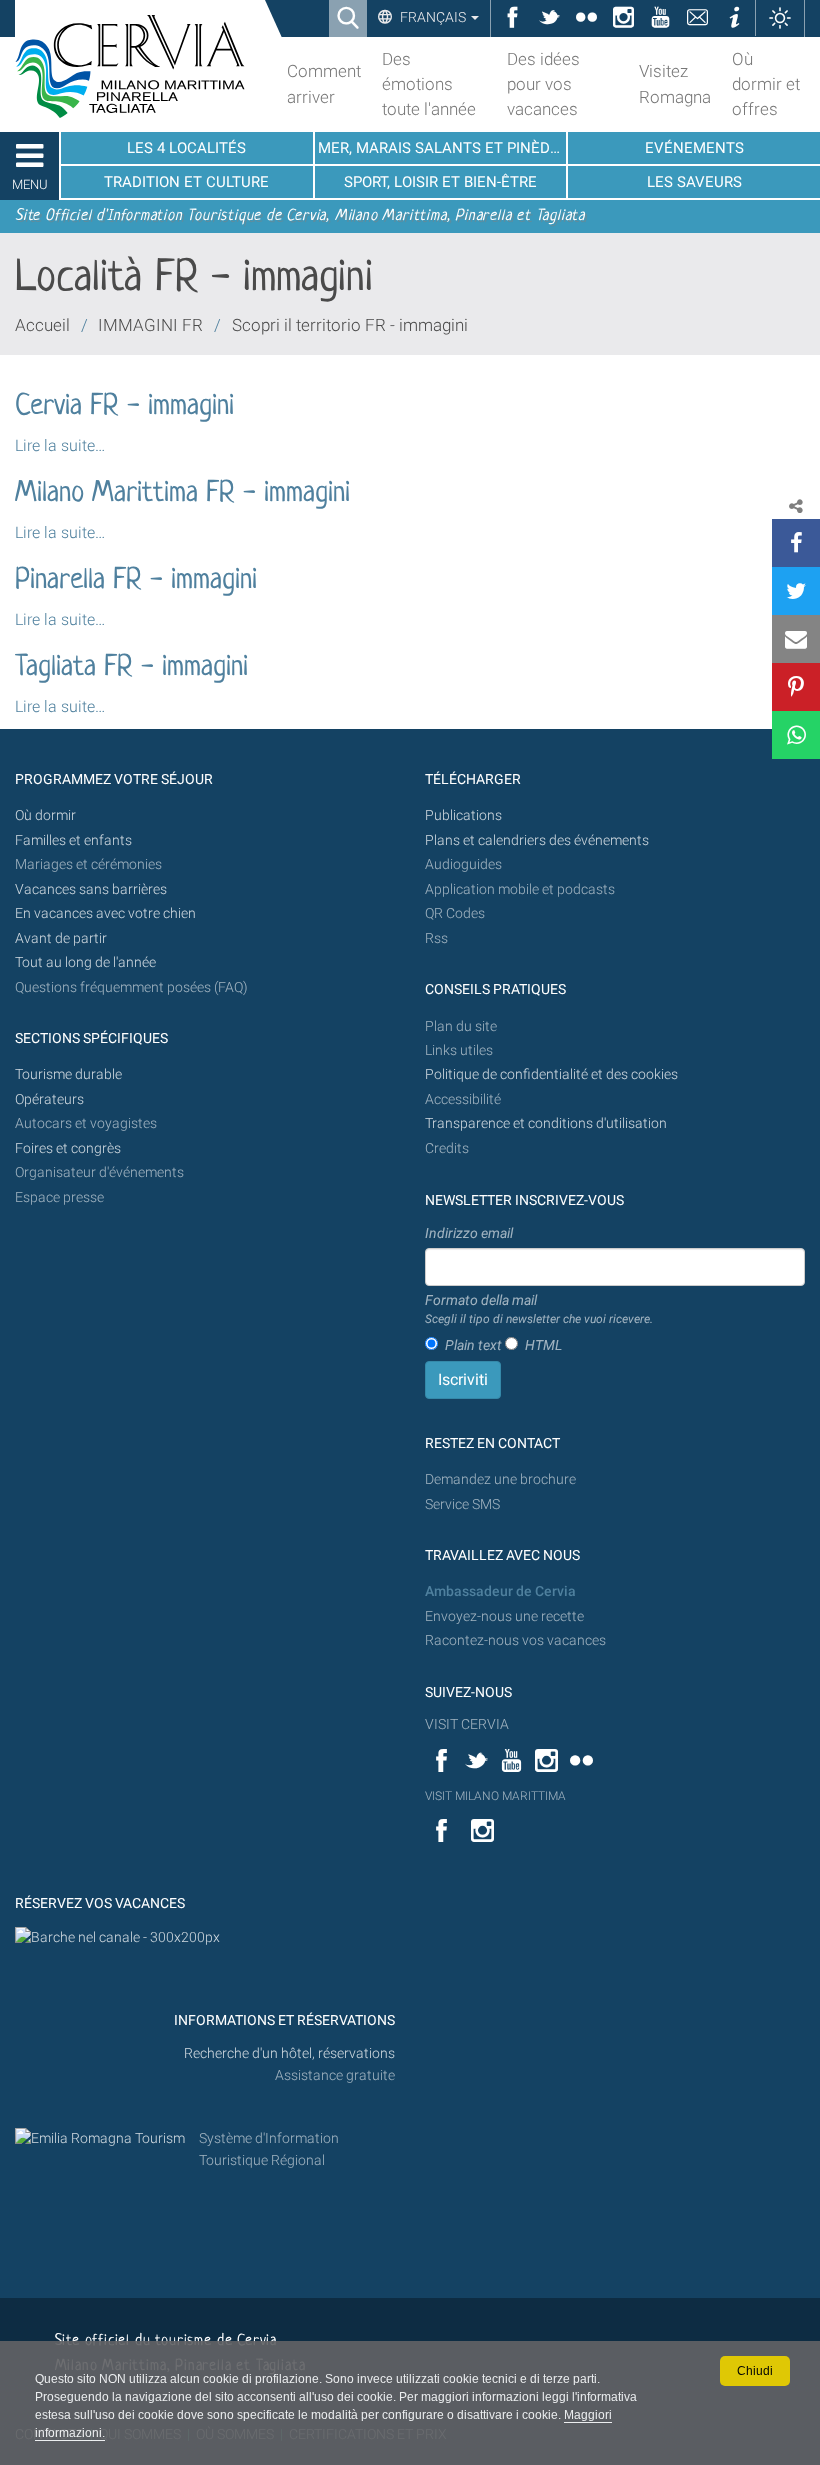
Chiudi (755, 2371)
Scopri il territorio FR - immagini (350, 325)
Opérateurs (49, 1099)
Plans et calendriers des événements (537, 840)
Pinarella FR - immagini (136, 581)
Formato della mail (539, 1309)
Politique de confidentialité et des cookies (551, 1074)
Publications (463, 815)
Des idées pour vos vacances (543, 84)
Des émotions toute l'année (429, 84)
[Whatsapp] (796, 735)
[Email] (796, 639)
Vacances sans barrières (91, 889)
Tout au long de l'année (85, 962)
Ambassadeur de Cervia (500, 1591)
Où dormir (45, 815)
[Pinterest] (796, 687)
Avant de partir (61, 938)
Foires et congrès (68, 1148)
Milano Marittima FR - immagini (182, 494)
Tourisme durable (68, 1074)
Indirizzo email (469, 1233)
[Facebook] (796, 543)
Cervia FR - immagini (124, 407)
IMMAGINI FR (150, 325)
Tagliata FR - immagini (131, 668)
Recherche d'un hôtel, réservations (289, 2053)
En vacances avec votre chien (107, 913)
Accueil (42, 325)
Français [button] (433, 17)
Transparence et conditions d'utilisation (546, 1123)
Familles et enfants (73, 840)
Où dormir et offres (766, 84)
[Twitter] (796, 591)
